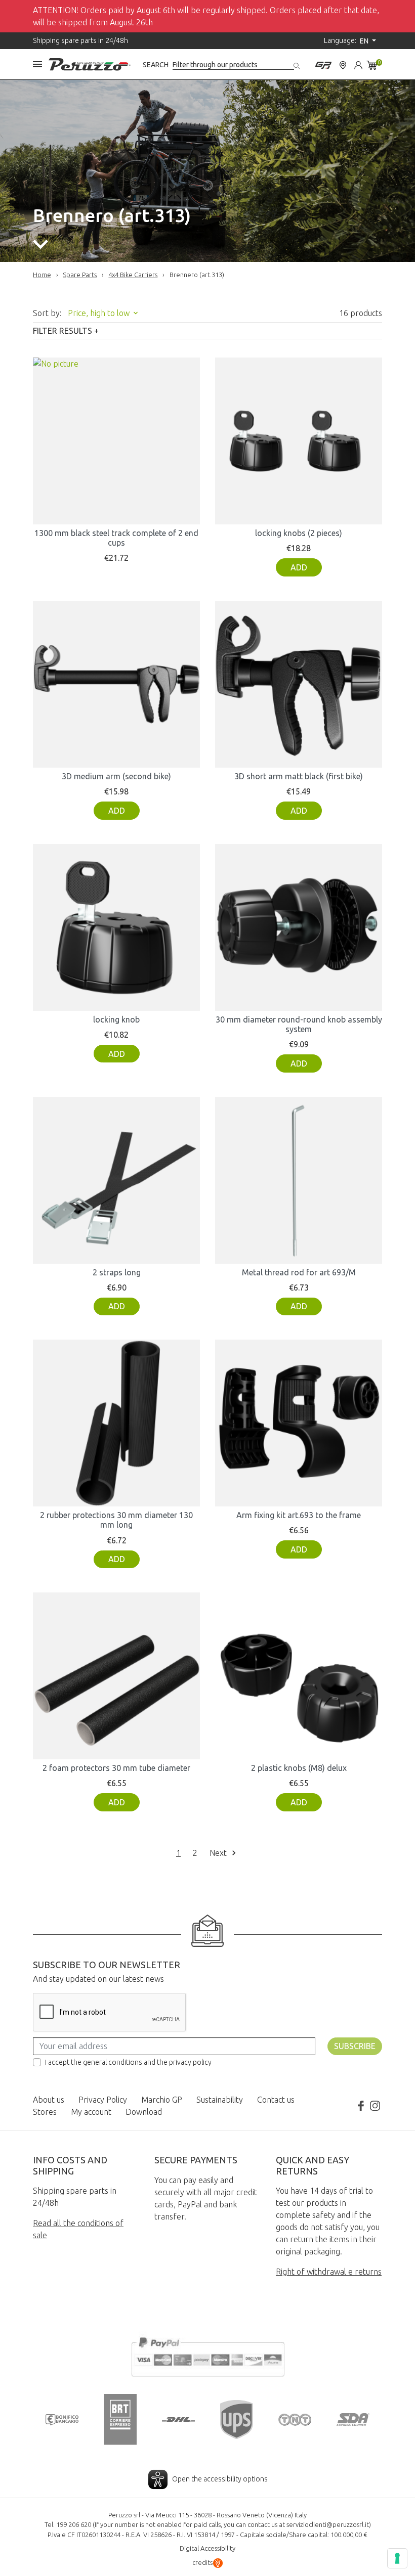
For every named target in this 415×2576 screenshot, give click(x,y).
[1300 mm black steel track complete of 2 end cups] (116, 441)
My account (91, 2112)
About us (49, 2100)
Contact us (276, 2100)
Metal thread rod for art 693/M (299, 1272)
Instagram (375, 2106)
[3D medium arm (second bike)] (116, 684)
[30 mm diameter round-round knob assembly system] (299, 927)
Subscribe (355, 2046)
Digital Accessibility (207, 2548)
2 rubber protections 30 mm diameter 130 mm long (116, 1520)
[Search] (298, 64)
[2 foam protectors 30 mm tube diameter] (116, 1676)
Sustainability (220, 2100)
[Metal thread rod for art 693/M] (299, 1180)
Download (144, 2112)
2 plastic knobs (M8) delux (299, 1768)
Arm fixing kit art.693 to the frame (299, 1515)
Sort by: (47, 313)
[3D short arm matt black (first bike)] (299, 684)
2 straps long (117, 1272)
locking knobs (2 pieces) (299, 533)
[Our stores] (343, 64)
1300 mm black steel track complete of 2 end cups (116, 538)
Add (299, 567)
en (365, 41)
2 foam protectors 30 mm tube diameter (116, 1768)
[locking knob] (116, 927)
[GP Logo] (323, 64)
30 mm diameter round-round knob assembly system (299, 1024)
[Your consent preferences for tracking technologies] (397, 2558)
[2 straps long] (116, 1180)
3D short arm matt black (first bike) (299, 776)
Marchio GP (162, 2100)
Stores (45, 2112)
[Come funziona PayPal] (207, 2356)
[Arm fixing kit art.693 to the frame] (299, 1423)
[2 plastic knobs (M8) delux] (299, 1676)
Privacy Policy (103, 2100)
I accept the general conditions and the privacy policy (128, 2062)
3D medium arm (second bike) (116, 776)
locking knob (116, 1019)
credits (202, 2562)
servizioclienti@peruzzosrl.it (328, 2524)
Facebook (361, 2106)
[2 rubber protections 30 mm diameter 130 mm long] (116, 1423)
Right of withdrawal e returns (329, 2272)
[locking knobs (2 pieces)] (299, 441)
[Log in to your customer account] (358, 64)
